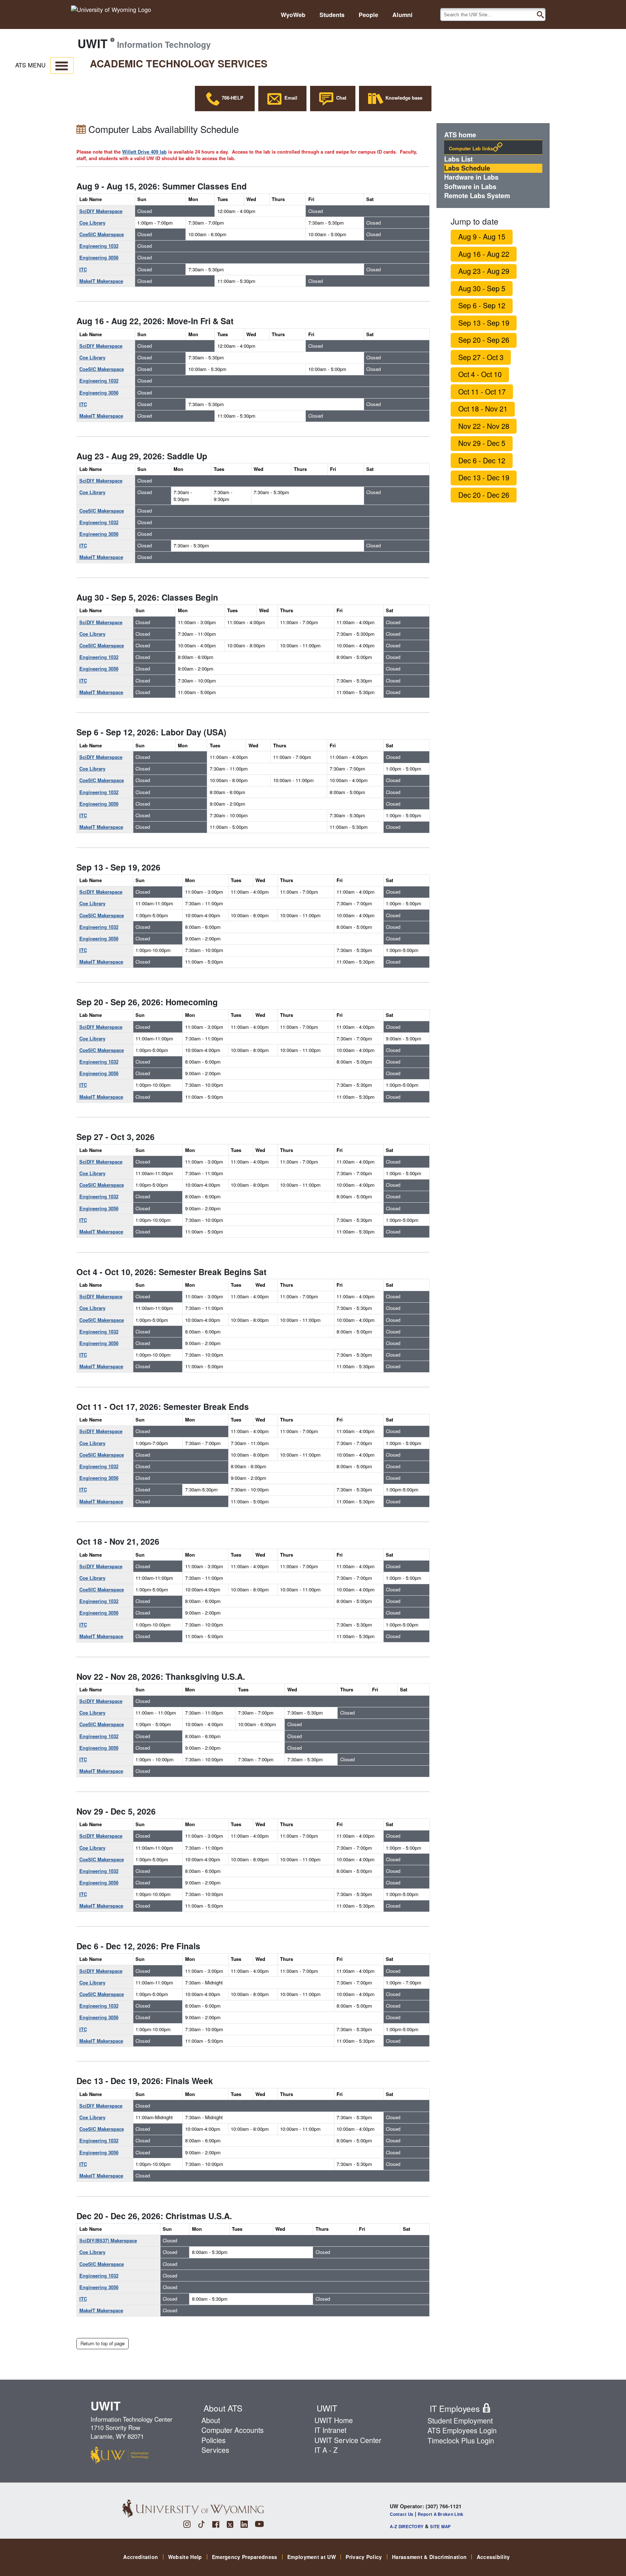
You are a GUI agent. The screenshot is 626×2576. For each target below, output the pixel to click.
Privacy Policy (364, 2557)
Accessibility (493, 2557)
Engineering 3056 (99, 257)
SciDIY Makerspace (101, 211)
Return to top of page (103, 2343)
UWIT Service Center (348, 2440)
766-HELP (232, 98)
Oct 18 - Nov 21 (483, 409)
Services (215, 2450)
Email (289, 98)
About (211, 2420)
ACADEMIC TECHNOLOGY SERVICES (179, 63)
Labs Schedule (467, 168)
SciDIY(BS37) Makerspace (108, 2240)
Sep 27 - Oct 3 (481, 357)
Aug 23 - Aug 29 (484, 271)
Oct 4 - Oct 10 (480, 374)
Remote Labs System (477, 196)
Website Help (185, 2557)
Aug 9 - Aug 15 (482, 237)
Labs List (458, 159)
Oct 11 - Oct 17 (482, 392)
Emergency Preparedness (245, 2557)
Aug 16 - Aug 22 (484, 254)
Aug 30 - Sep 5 (482, 288)
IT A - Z (326, 2450)
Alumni (402, 15)
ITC (83, 269)
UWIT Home (334, 2420)
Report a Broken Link (441, 2514)
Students (332, 15)
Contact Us (402, 2514)
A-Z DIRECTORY (407, 2527)
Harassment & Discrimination (429, 2557)
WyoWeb (293, 15)
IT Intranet (330, 2430)
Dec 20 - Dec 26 (484, 495)
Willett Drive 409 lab (144, 152)
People (368, 15)
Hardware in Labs (471, 177)
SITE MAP (440, 2527)
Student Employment (460, 2421)
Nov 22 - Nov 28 (484, 426)
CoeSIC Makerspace (102, 234)
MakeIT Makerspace (101, 281)
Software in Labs (470, 187)
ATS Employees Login (462, 2430)
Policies (214, 2440)
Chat (340, 98)
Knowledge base (403, 98)
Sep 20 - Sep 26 (484, 340)
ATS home (460, 135)
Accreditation (141, 2557)
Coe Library (92, 223)
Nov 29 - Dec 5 (482, 443)
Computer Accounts (233, 2430)
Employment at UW (312, 2557)
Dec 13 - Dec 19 (484, 477)
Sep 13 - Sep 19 (484, 323)
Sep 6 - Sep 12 (482, 305)
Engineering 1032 (99, 246)
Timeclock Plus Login (461, 2441)
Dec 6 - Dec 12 (482, 460)
